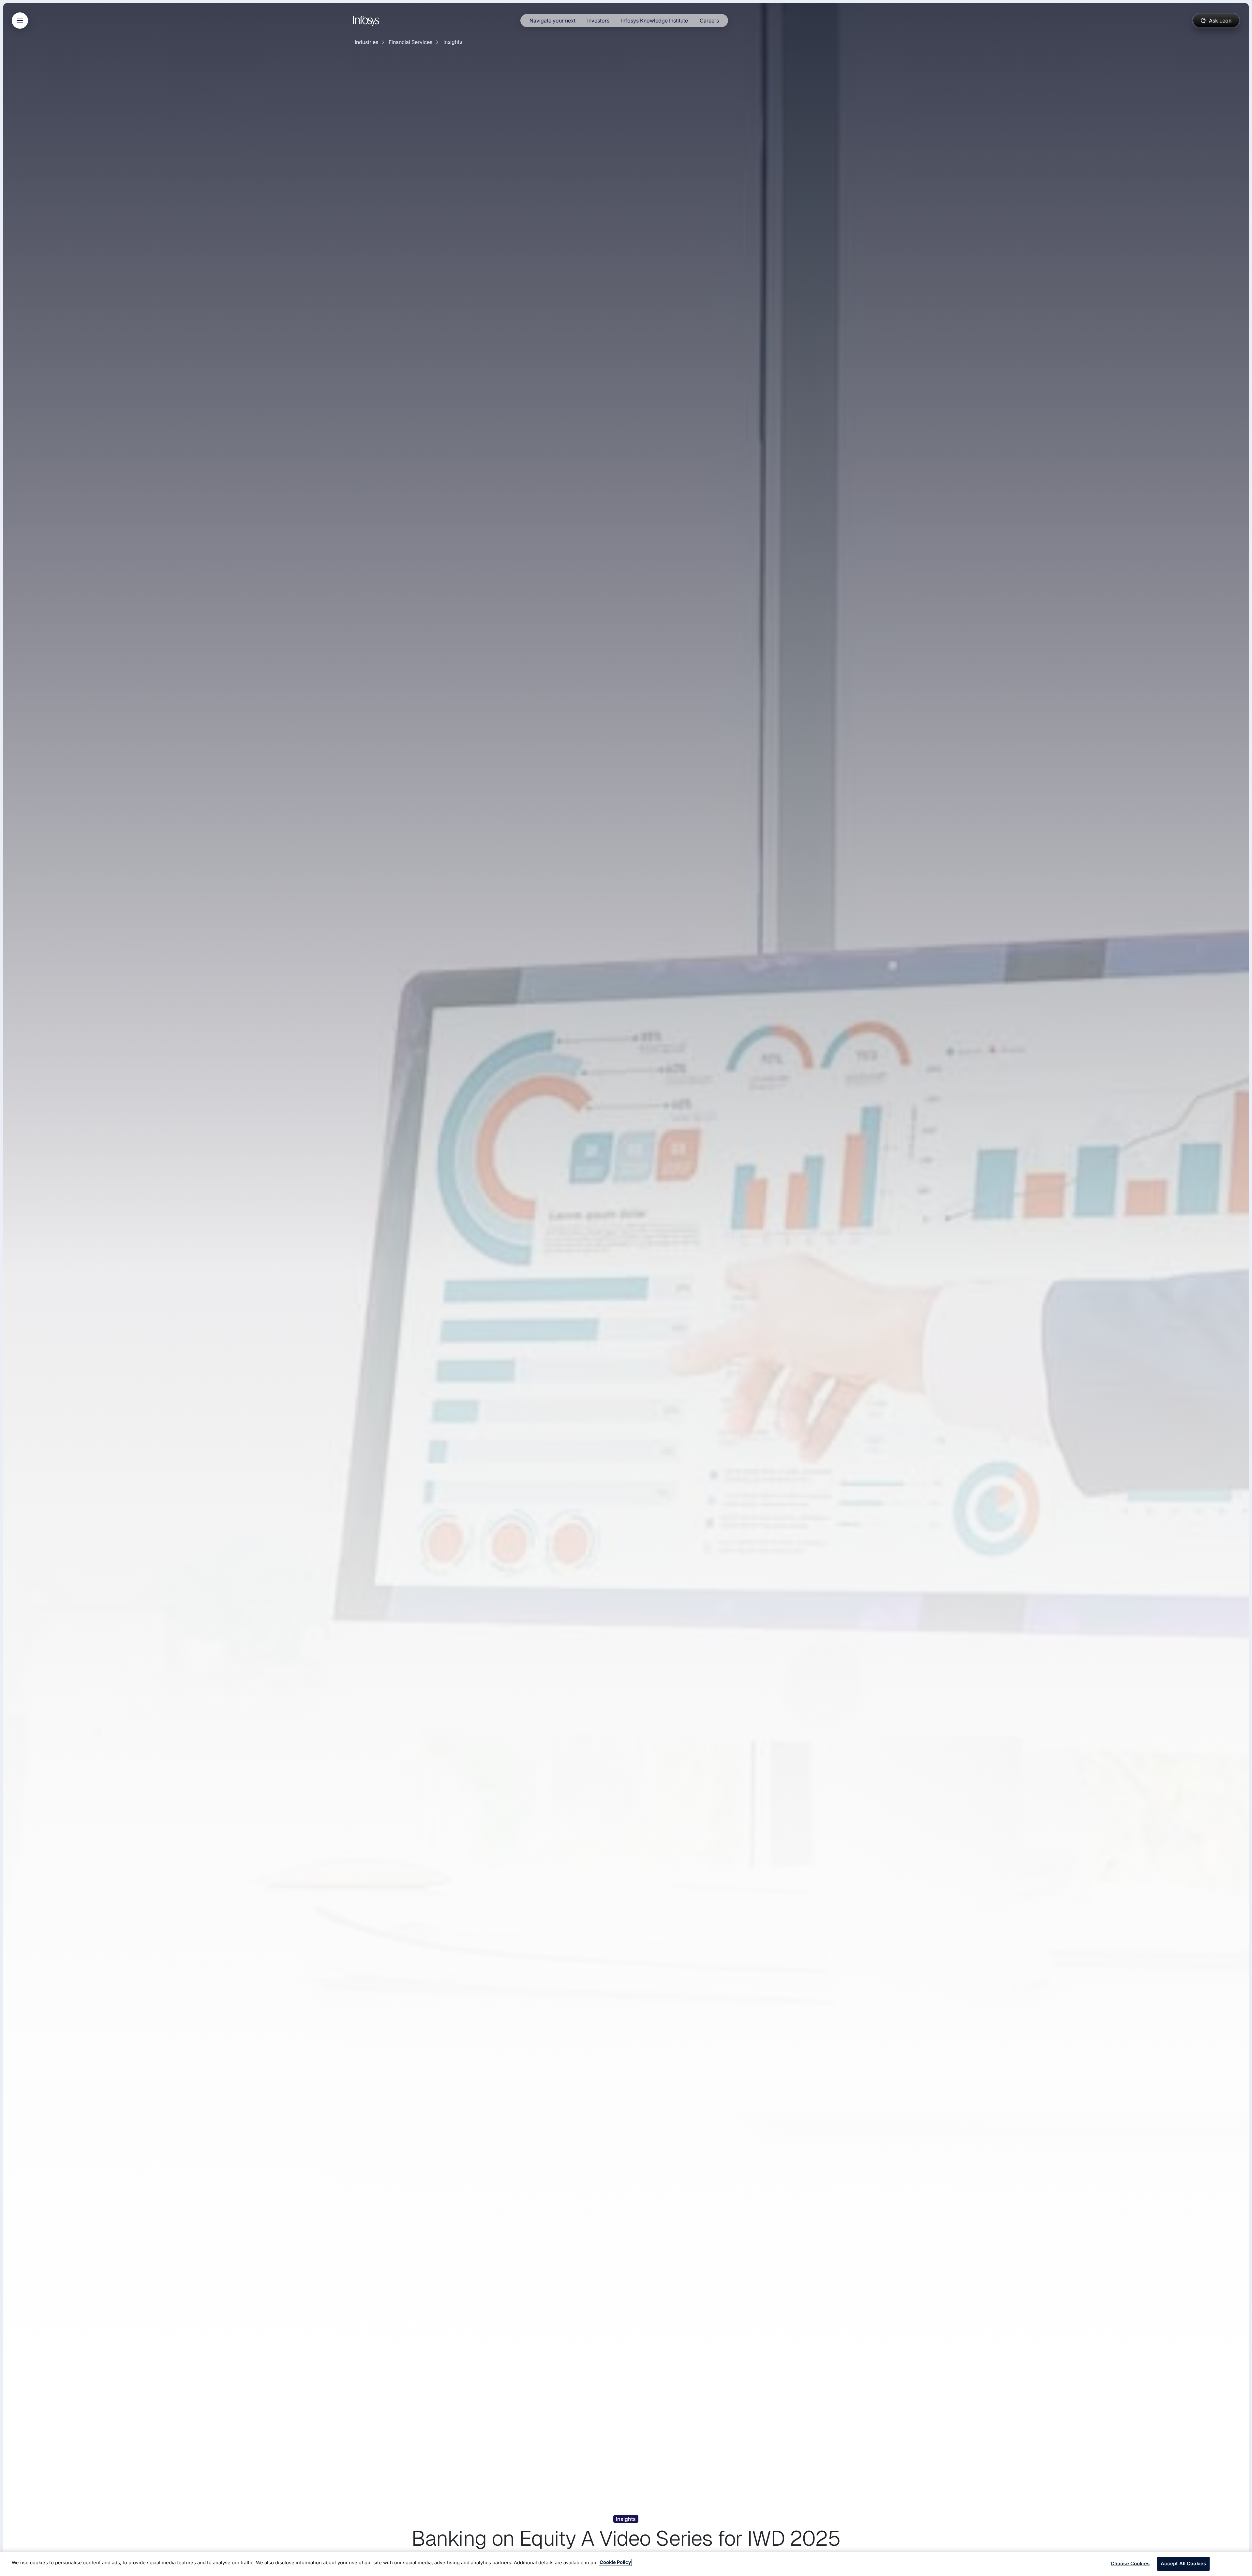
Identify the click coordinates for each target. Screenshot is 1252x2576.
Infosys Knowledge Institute (655, 21)
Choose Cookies (1130, 2563)
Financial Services (410, 42)
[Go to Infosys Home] (367, 21)
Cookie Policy (615, 2562)
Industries (366, 42)
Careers (709, 21)
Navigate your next (552, 21)
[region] (626, 2564)
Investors (598, 21)
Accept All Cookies (1184, 2563)
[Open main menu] (20, 21)
